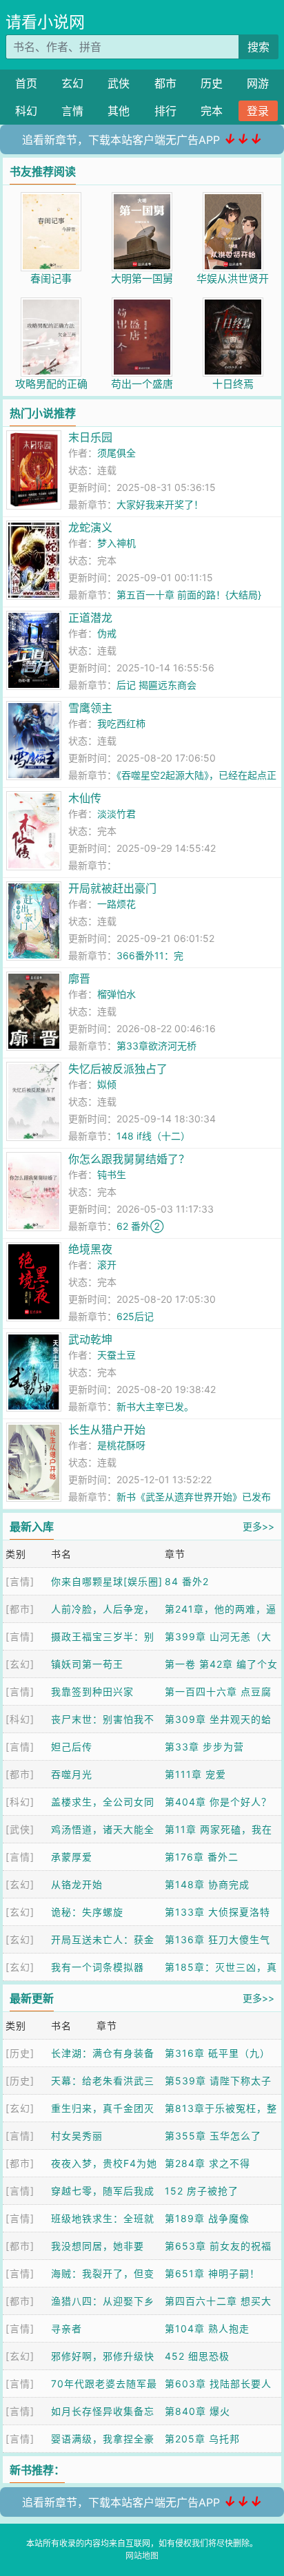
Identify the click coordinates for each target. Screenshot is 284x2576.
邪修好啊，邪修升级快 (103, 2356)
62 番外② (140, 1226)
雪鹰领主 (90, 708)
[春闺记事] (51, 199)
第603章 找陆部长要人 (218, 2384)
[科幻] (20, 1719)
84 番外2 (187, 1581)
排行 (165, 111)
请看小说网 (45, 22)
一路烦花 (116, 904)
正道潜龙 (90, 618)
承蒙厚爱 (72, 1857)
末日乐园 (90, 437)
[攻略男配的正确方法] (51, 305)
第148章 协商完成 (207, 1884)
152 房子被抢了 (202, 2191)
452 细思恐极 (197, 2356)
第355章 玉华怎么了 (213, 2136)
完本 (212, 111)
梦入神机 (116, 543)
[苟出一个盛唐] (142, 305)
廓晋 (79, 978)
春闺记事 (51, 279)
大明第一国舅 (142, 279)
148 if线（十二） (153, 1136)
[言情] (20, 1581)
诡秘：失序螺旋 (87, 1912)
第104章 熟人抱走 (207, 2328)
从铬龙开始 (77, 1884)
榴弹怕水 (116, 994)
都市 (165, 83)
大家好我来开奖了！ (160, 504)
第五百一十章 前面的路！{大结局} (189, 595)
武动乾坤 (90, 1339)
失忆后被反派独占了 (118, 1069)
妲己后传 (72, 1747)
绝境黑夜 (90, 1249)
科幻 (26, 111)
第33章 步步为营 (204, 1747)
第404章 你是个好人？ (218, 1802)
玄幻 (72, 83)
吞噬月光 (72, 1774)
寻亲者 (67, 2328)
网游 (258, 83)
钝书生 (112, 1174)
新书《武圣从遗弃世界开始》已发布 (194, 1497)
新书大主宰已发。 (155, 1406)
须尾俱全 (116, 453)
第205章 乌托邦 (202, 2439)
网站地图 (142, 2556)
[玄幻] (20, 1664)
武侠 (119, 83)
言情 (72, 111)
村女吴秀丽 (77, 2136)
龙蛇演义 (90, 527)
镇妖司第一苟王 (87, 1664)
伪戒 (107, 633)
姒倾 (107, 1084)
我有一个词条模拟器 (98, 1967)
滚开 (107, 1265)
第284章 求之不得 (207, 2163)
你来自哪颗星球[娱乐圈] (107, 1581)
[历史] (20, 2053)
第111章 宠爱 (195, 1774)
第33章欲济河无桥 (156, 1046)
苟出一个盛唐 (142, 384)
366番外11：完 (150, 955)
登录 (258, 111)
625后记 (135, 1316)
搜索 (258, 47)
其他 (119, 111)
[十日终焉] (233, 305)
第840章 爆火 (197, 2411)
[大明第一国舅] (142, 199)
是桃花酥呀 (121, 1445)
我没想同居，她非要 (98, 2246)
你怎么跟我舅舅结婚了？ (129, 1159)
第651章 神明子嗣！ (212, 2273)
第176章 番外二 (202, 1857)
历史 (212, 83)
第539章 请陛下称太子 (218, 2081)
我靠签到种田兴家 (92, 1692)
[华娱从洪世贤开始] (233, 199)
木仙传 (85, 798)
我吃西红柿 (121, 723)
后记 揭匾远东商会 (156, 685)
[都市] (20, 1609)
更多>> (258, 1526)
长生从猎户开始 (107, 1430)
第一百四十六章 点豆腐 (218, 1692)
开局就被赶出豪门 (112, 888)
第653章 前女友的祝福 (218, 2246)
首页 (26, 83)
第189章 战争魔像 (207, 2218)
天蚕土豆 (116, 1355)
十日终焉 (233, 384)
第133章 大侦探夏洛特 (217, 1912)
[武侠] (20, 1829)
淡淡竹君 (116, 814)
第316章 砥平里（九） (217, 2053)
